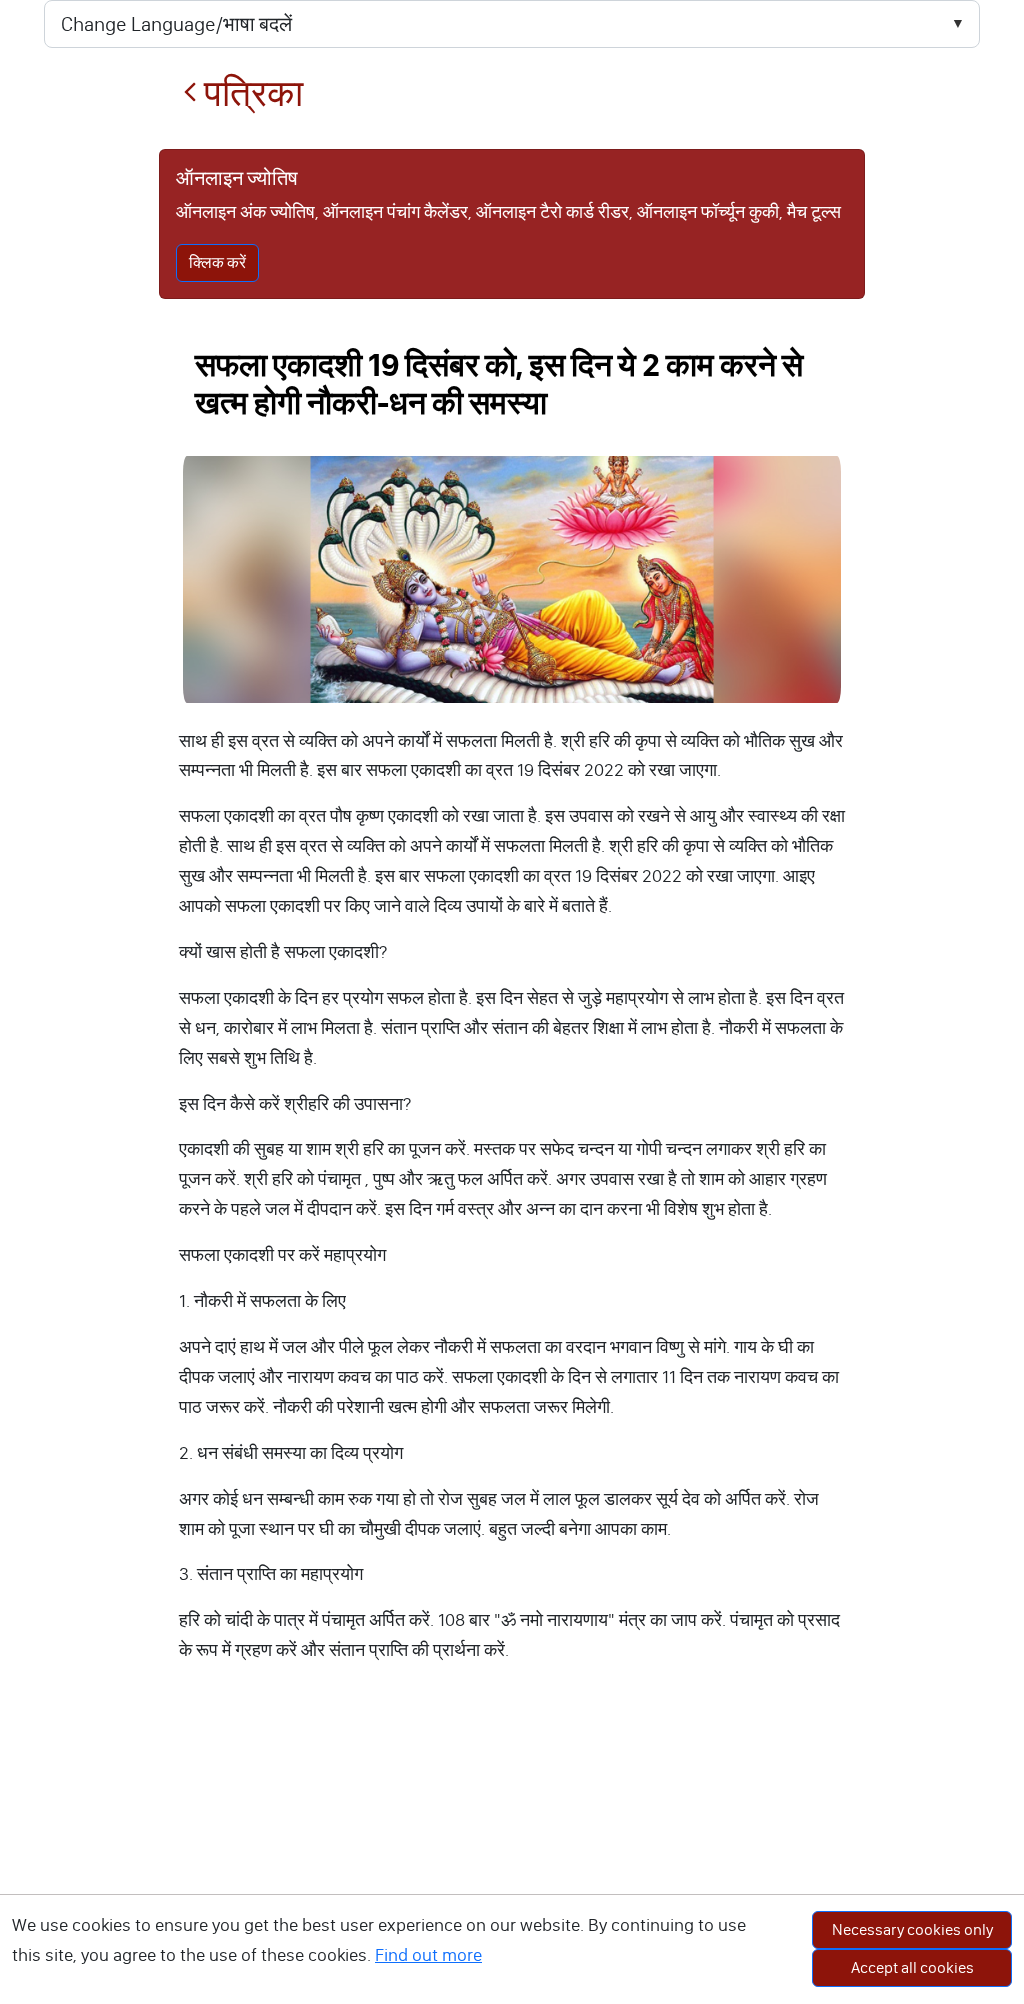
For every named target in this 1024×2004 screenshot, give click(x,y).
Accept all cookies (912, 1967)
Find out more (428, 1955)
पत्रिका (250, 93)
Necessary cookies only (912, 1929)
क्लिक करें (217, 262)
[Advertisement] (512, 1854)
